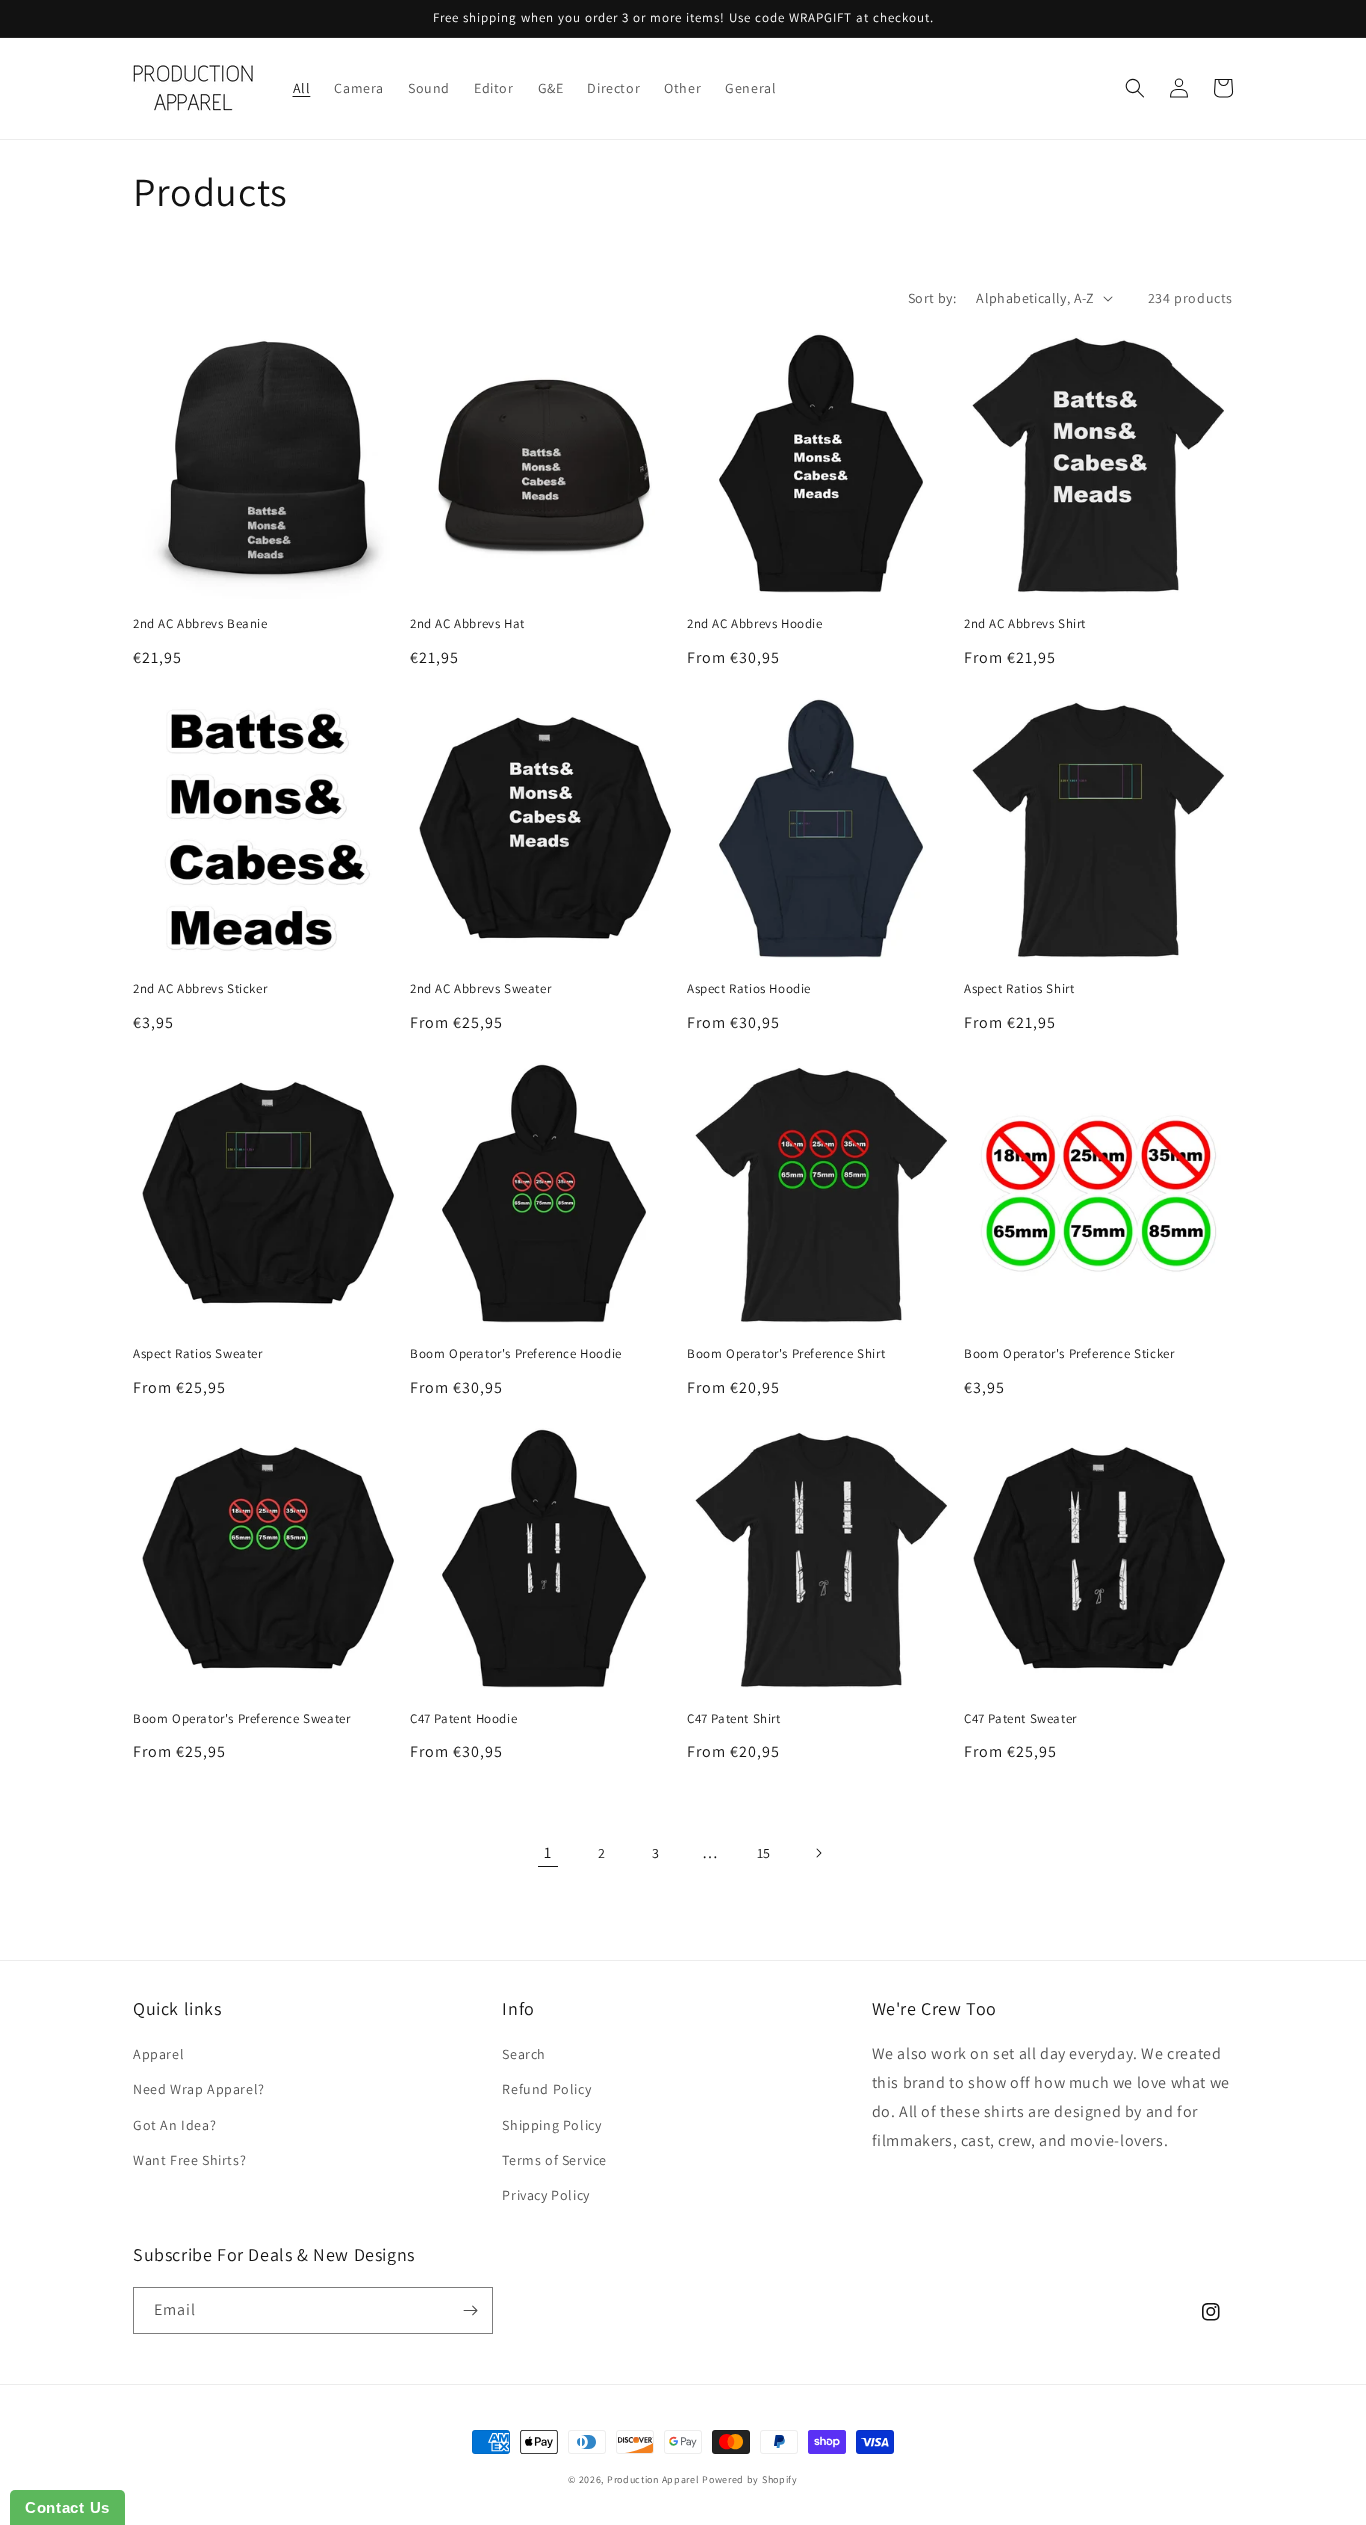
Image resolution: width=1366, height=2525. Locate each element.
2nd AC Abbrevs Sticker (200, 989)
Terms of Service (554, 2160)
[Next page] (818, 1853)
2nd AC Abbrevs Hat (467, 624)
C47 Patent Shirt (734, 1719)
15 (764, 1853)
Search (524, 2054)
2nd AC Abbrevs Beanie (200, 624)
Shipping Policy (551, 2125)
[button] (1135, 88)
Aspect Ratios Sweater (198, 1354)
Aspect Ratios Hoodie (749, 989)
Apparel (158, 2054)
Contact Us (67, 2507)
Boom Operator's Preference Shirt (786, 1354)
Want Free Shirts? (189, 2160)
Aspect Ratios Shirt (1019, 989)
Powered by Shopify (750, 2479)
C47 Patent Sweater (1020, 1719)
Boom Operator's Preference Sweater (241, 1719)
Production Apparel (653, 2479)
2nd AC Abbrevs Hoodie (755, 624)
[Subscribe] (470, 2310)
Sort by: (932, 298)
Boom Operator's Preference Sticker (1069, 1354)
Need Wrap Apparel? (199, 2089)
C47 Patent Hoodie (463, 1719)
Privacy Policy (545, 2195)
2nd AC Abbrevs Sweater (480, 989)
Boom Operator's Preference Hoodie (516, 1354)
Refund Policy (546, 2089)
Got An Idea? (174, 2125)
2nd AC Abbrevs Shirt (1025, 624)
